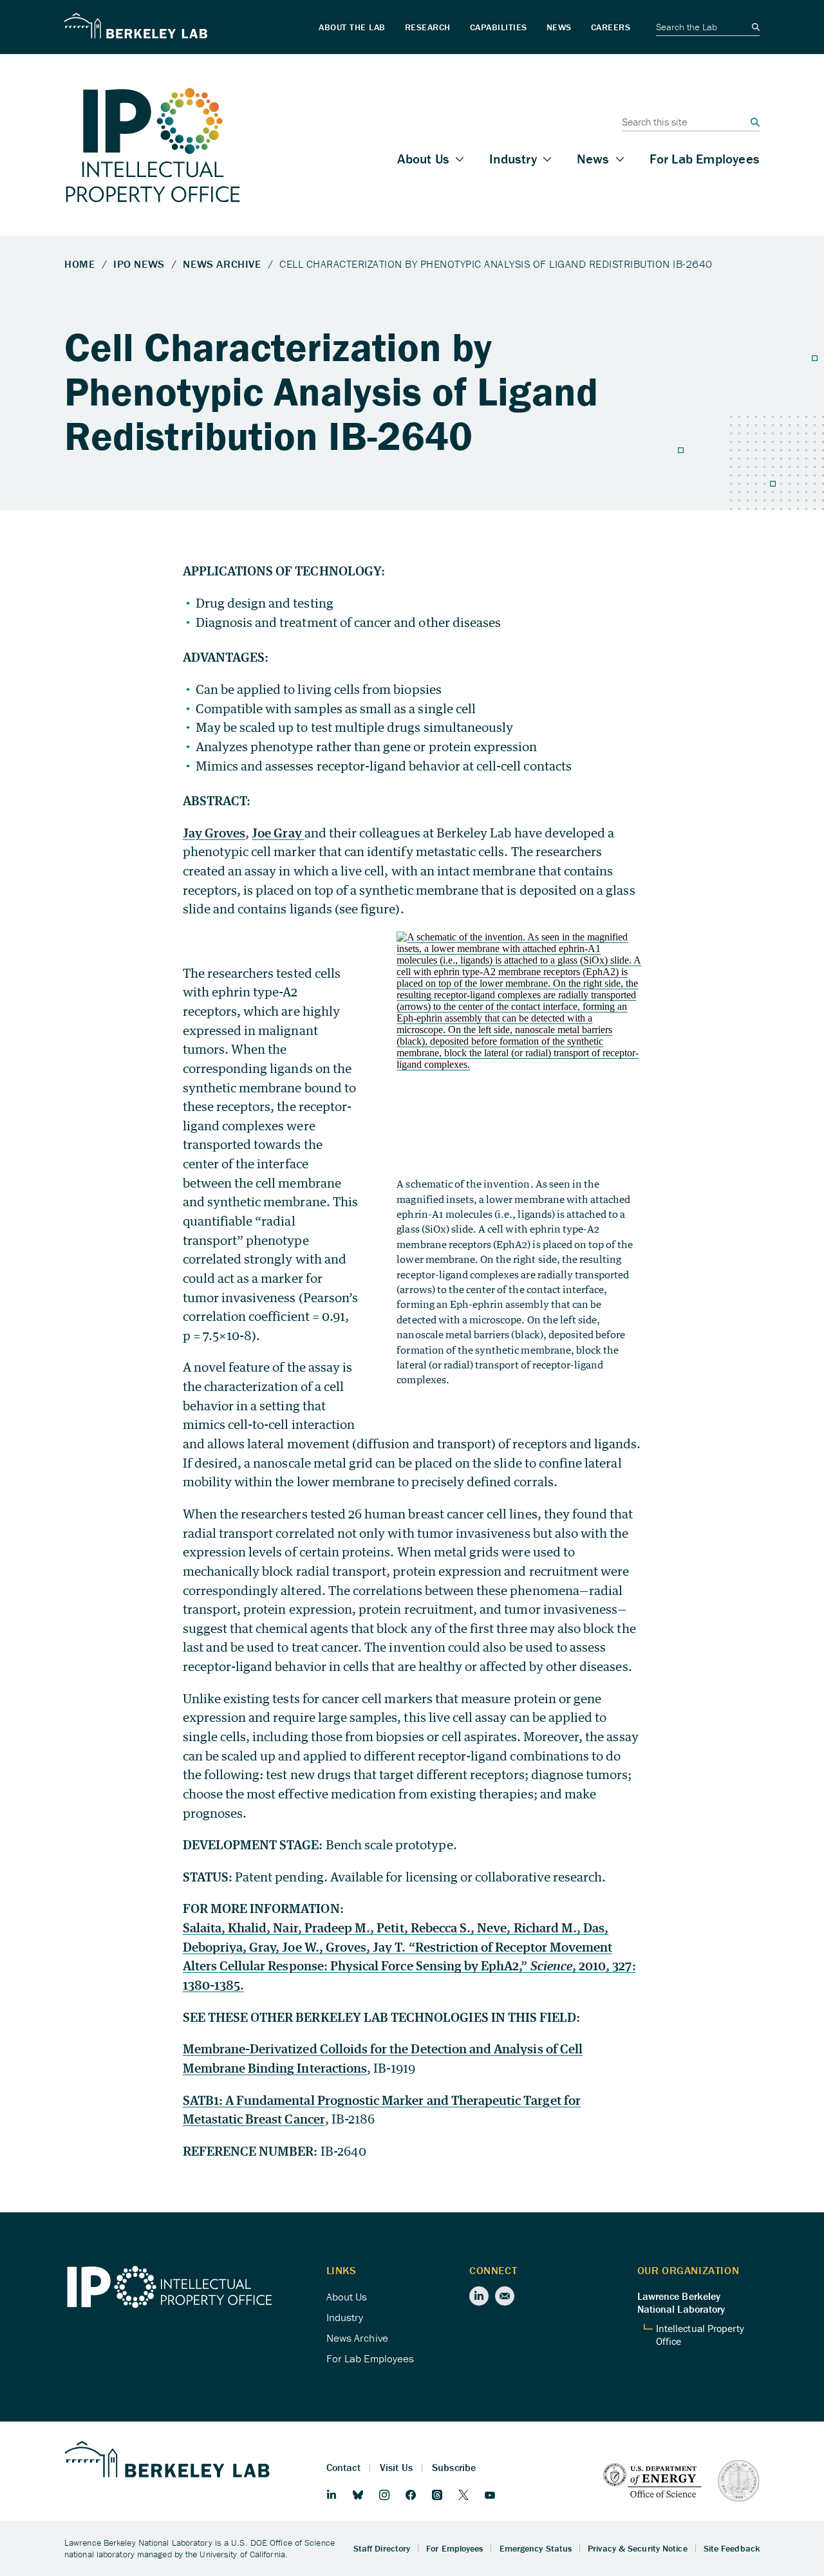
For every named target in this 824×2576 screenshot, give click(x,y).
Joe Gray (278, 833)
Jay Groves (214, 833)
